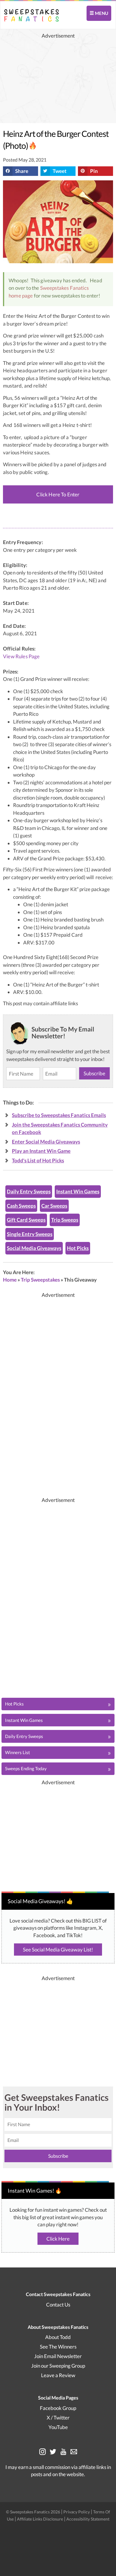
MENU (101, 13)
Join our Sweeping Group (58, 2366)
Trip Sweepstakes (40, 1280)
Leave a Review (58, 2375)
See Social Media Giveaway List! (58, 1950)
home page (21, 296)
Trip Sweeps (65, 1220)
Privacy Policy (77, 2512)
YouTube (58, 2427)
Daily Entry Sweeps (29, 1191)
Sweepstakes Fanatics (64, 288)
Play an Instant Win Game (41, 1151)
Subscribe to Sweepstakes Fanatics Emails (59, 1115)
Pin (94, 171)
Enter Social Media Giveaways (46, 1142)
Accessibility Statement (88, 2519)
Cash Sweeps (21, 1206)
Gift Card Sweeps (26, 1220)
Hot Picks (78, 1248)
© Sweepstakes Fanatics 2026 (33, 2512)
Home (10, 1280)
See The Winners (58, 2347)
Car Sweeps (54, 1206)
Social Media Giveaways (34, 1248)
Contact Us (58, 2305)
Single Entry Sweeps (30, 1234)
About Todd (58, 2337)
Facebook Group (58, 2408)
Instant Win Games (78, 1191)
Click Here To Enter (58, 494)
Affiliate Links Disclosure (40, 2519)
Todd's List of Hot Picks (38, 1160)
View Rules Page (21, 656)
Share (22, 171)
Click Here (58, 2239)
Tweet (60, 171)
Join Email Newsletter (58, 2356)
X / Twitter (58, 2418)
